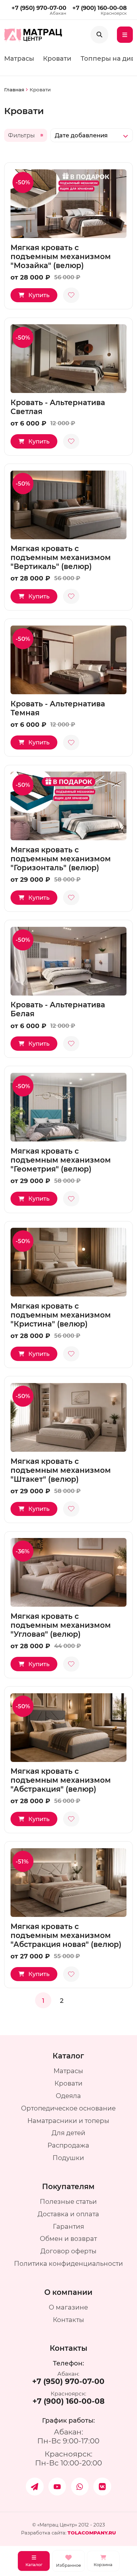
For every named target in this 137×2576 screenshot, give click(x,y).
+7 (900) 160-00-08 (100, 8)
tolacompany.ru (92, 2533)
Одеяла (68, 2096)
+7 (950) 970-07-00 (39, 8)
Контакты (68, 2320)
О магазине (68, 2307)
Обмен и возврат (68, 2238)
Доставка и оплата (68, 2214)
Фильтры (21, 135)
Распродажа (68, 2145)
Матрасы (19, 58)
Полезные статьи (68, 2201)
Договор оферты (68, 2251)
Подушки (68, 2158)
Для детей (68, 2133)
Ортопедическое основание (68, 2108)
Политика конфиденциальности (68, 2263)
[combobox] (92, 135)
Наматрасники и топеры (68, 2121)
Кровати (57, 58)
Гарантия (68, 2226)
